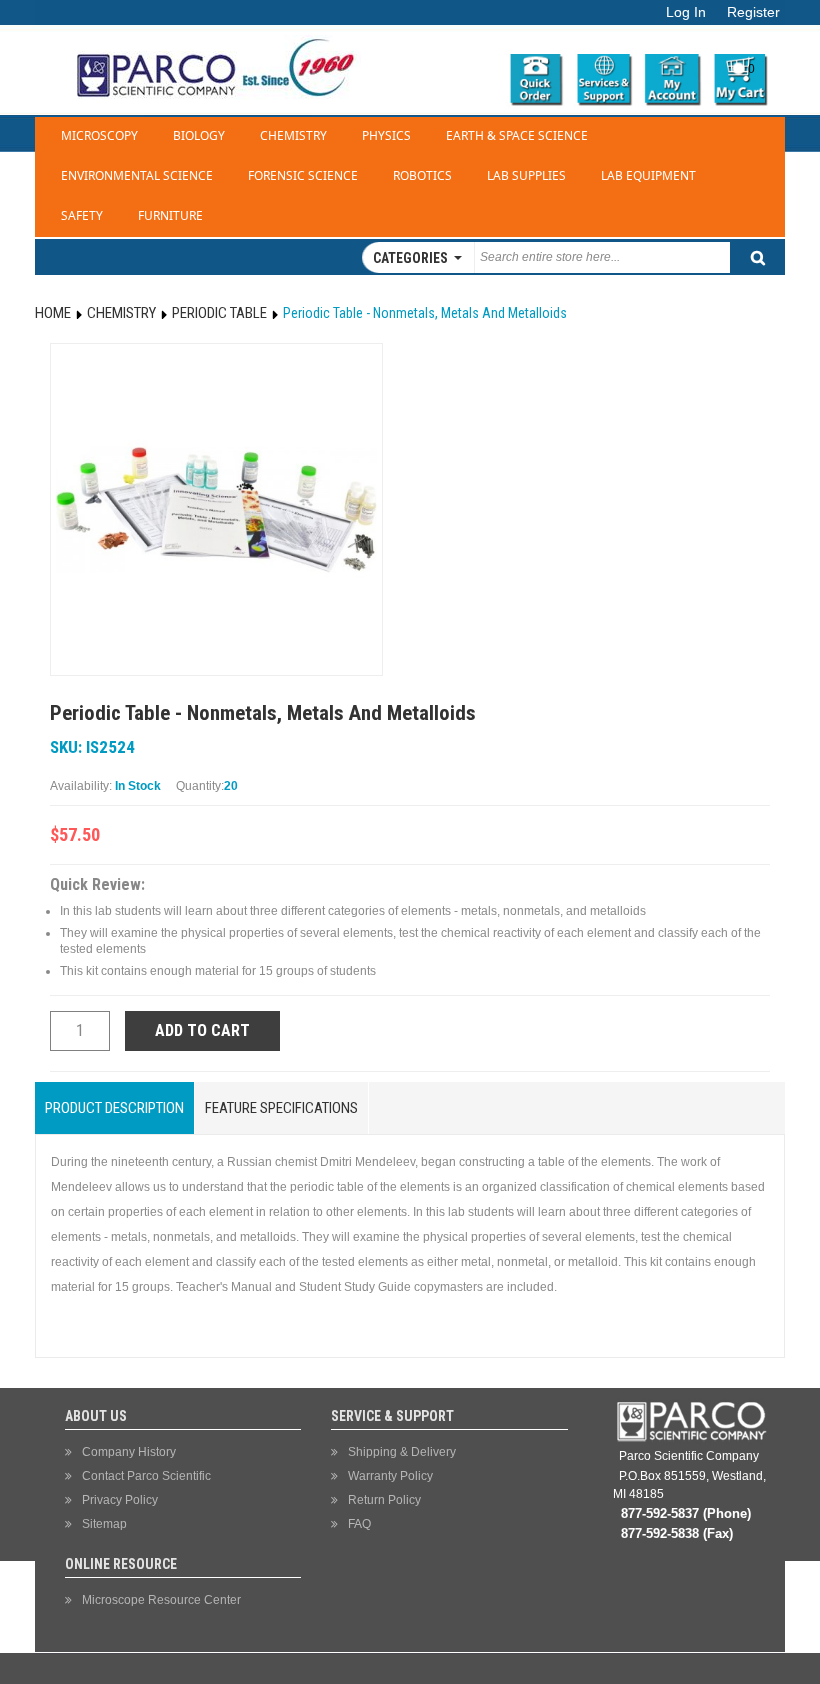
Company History (129, 1452)
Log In (686, 12)
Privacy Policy (120, 1500)
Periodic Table (219, 313)
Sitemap (104, 1524)
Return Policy (384, 1500)
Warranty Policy (390, 1476)
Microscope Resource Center (161, 1600)
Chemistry (121, 313)
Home (53, 313)
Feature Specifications (281, 1108)
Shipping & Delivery (402, 1452)
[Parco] (211, 33)
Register (753, 12)
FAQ (359, 1524)
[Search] (757, 257)
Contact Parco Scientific (146, 1476)
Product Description (114, 1108)
